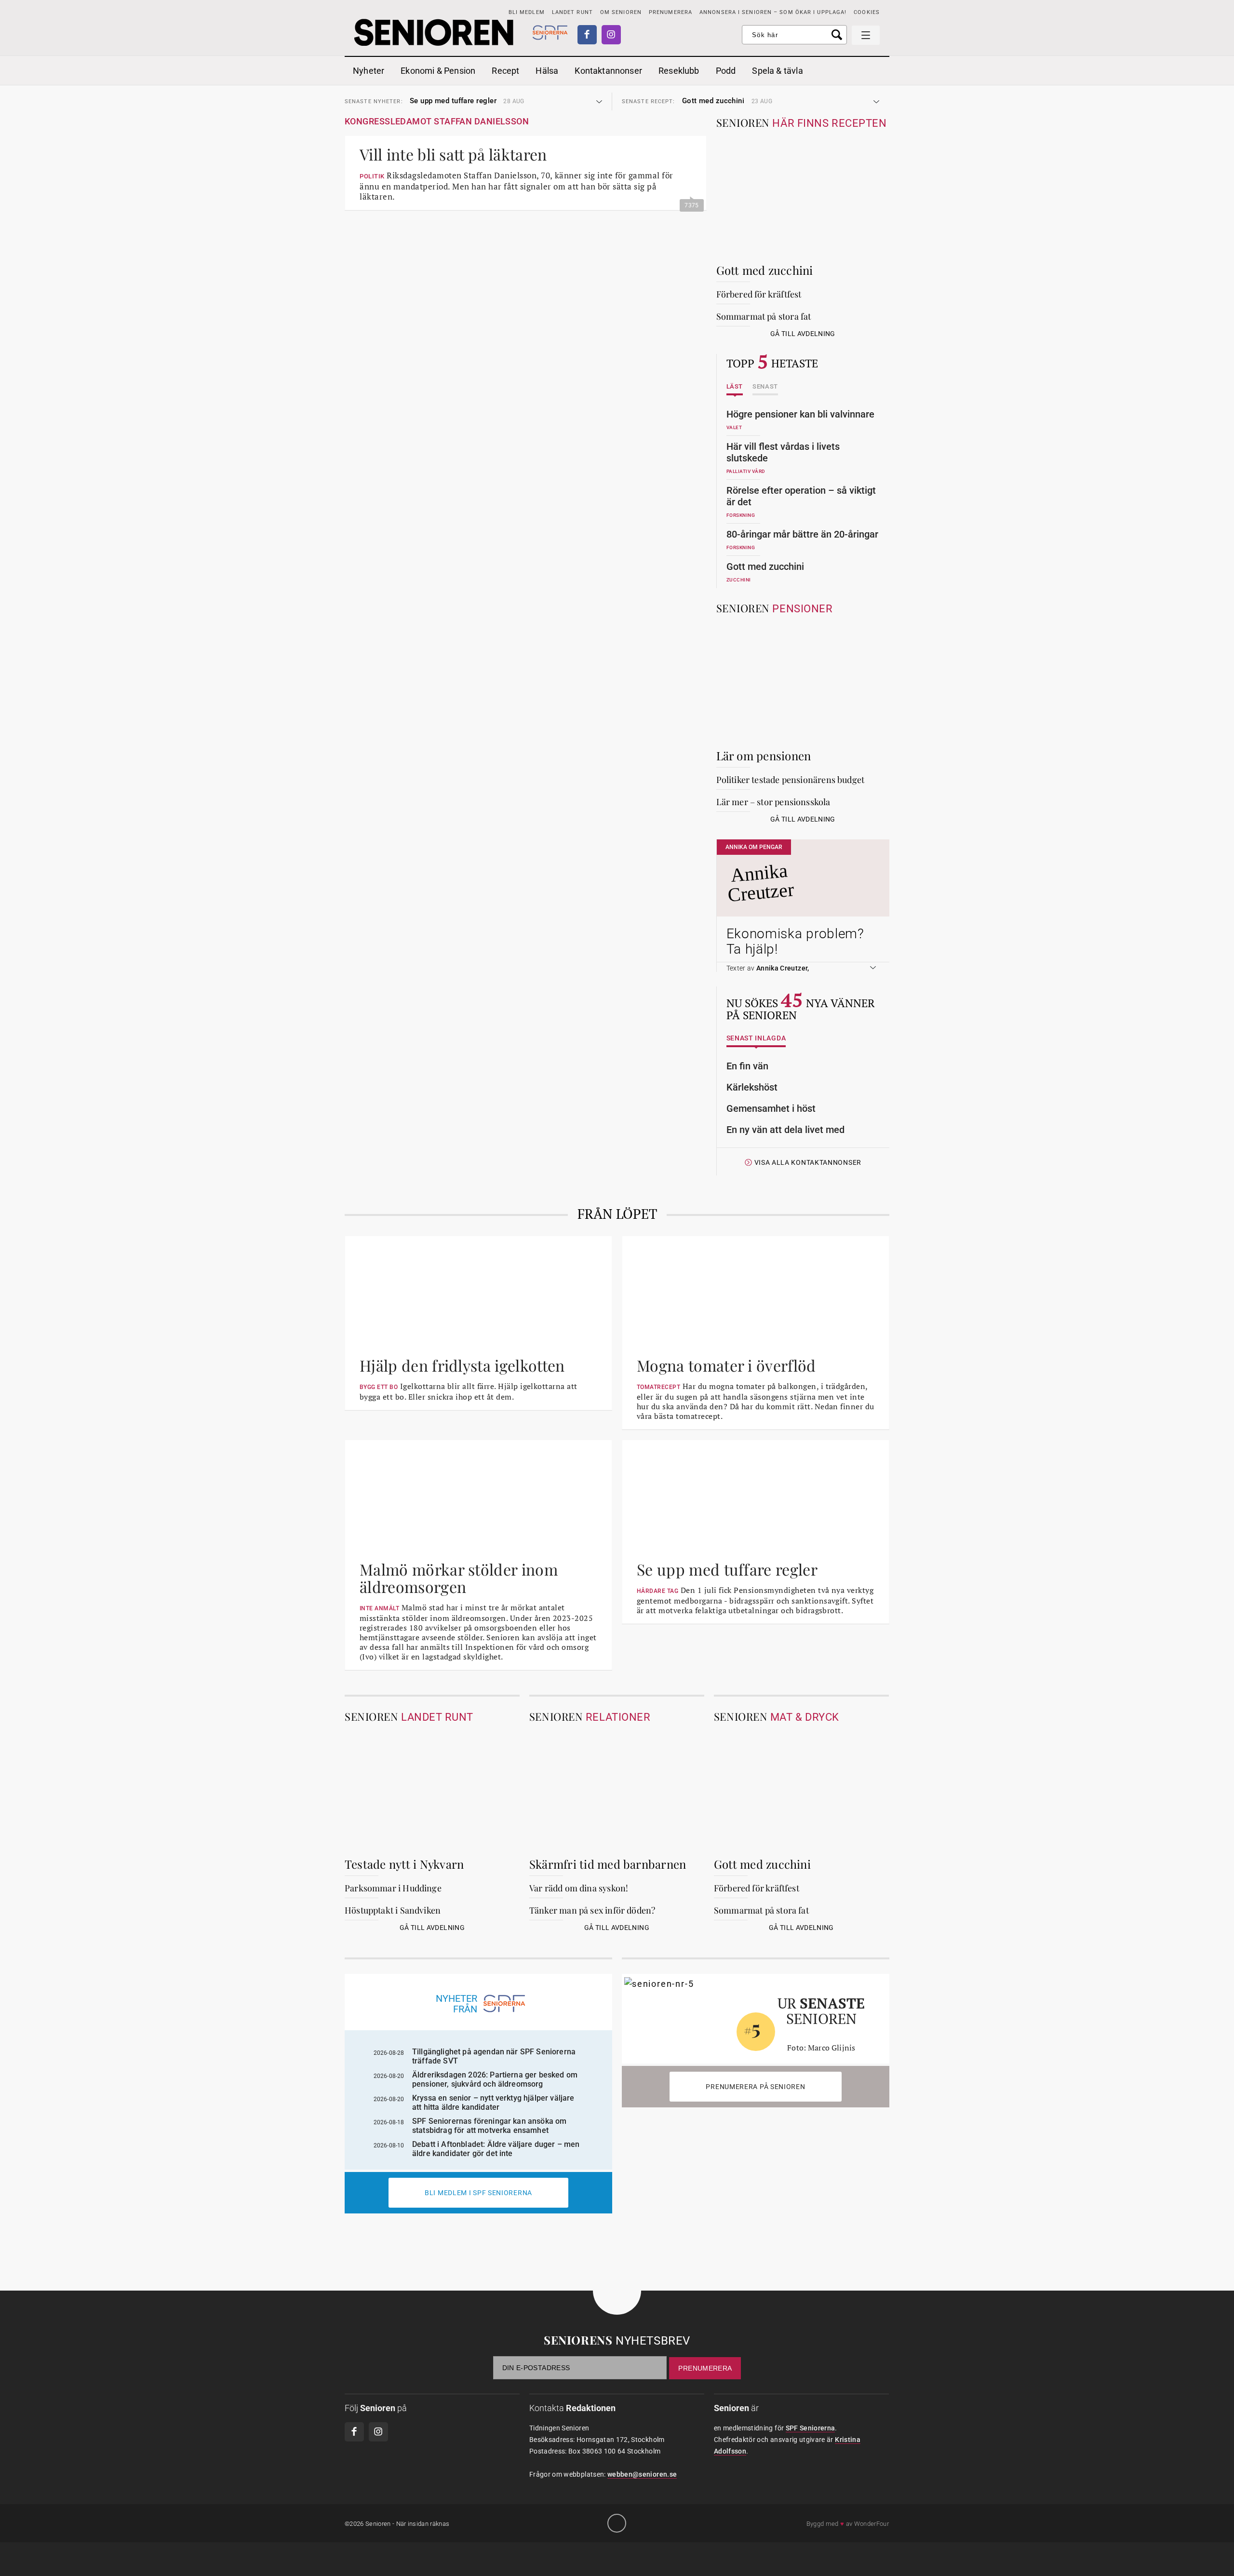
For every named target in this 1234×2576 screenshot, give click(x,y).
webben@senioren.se (642, 2474)
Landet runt (572, 12)
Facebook (587, 35)
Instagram (611, 35)
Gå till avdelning (803, 334)
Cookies (867, 12)
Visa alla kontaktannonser (808, 1163)
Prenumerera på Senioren (755, 2087)
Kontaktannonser (608, 71)
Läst (735, 387)
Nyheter (369, 71)
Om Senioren (621, 12)
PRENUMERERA (671, 12)
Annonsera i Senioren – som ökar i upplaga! (773, 12)
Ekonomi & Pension (438, 71)
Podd (726, 71)
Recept (505, 71)
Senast (765, 387)
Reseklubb (679, 71)
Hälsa (547, 71)
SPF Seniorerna (811, 2428)
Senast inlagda (756, 1038)
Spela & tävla (777, 71)
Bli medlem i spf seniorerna (478, 2193)
